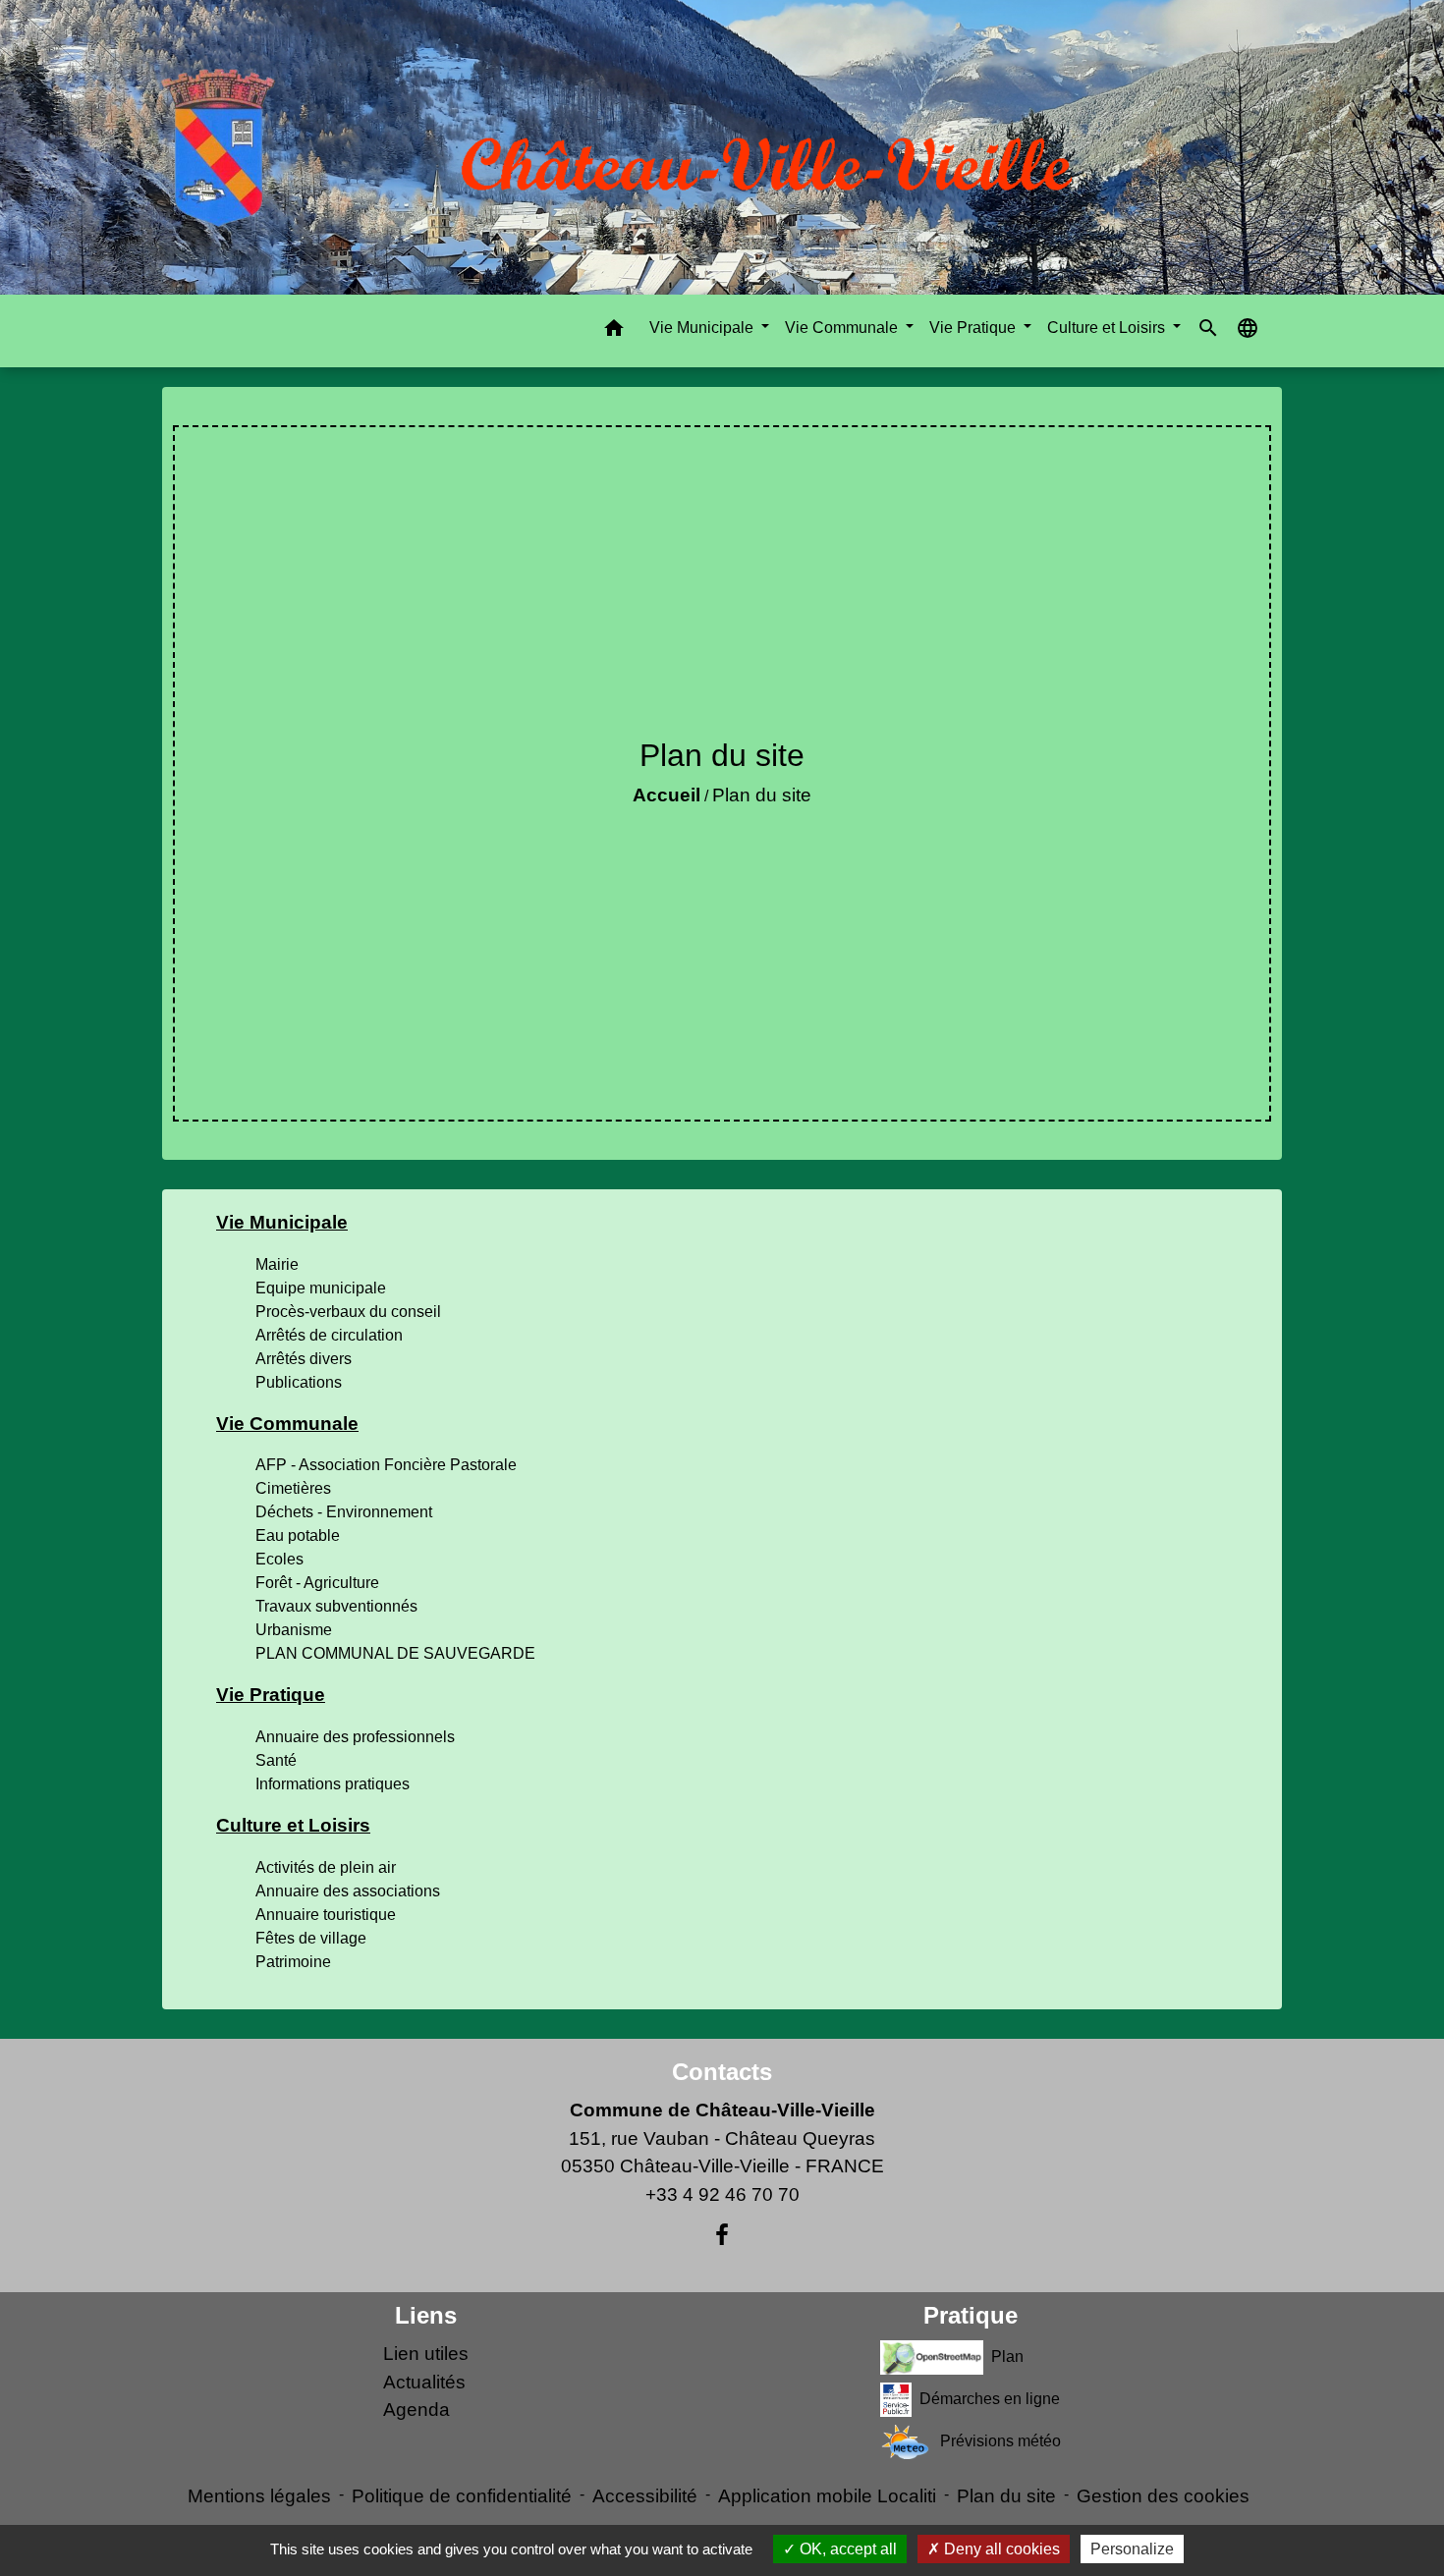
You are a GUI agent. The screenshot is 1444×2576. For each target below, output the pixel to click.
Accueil (666, 795)
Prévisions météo (1000, 2441)
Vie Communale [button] (843, 328)
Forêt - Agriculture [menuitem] (317, 1583)
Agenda (417, 2410)
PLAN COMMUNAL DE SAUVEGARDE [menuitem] (395, 1653)
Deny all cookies (1000, 2549)
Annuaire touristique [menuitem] (326, 1915)
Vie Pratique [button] (974, 328)
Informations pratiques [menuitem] (333, 1784)
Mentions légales (259, 2496)
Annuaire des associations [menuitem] (348, 1891)
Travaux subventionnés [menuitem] (336, 1606)
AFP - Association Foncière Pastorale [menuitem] (386, 1465)
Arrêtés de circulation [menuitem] (329, 1335)
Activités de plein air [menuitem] (326, 1867)
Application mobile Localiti (827, 2496)
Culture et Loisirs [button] (1108, 328)
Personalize (1132, 2549)
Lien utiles (426, 2354)
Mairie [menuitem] (277, 1264)
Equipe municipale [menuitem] (321, 1288)
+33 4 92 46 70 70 (722, 2194)
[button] (614, 331)
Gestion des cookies (1163, 2496)
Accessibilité (645, 2496)
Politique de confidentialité (462, 2496)
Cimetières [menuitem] (293, 1488)
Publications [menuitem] (299, 1382)
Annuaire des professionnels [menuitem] (355, 1737)
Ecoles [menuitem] (279, 1559)
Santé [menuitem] (276, 1760)
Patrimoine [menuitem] (293, 1962)
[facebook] (722, 2235)
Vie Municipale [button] (703, 328)
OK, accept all (846, 2549)
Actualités (424, 2382)
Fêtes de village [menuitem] (311, 1938)
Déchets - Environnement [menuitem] (344, 1512)
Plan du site (762, 795)
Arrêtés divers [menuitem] (304, 1359)
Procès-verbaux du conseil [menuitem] (348, 1312)
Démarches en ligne (990, 2399)
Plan (1007, 2357)
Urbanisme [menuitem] (294, 1630)
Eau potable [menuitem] (298, 1535)
